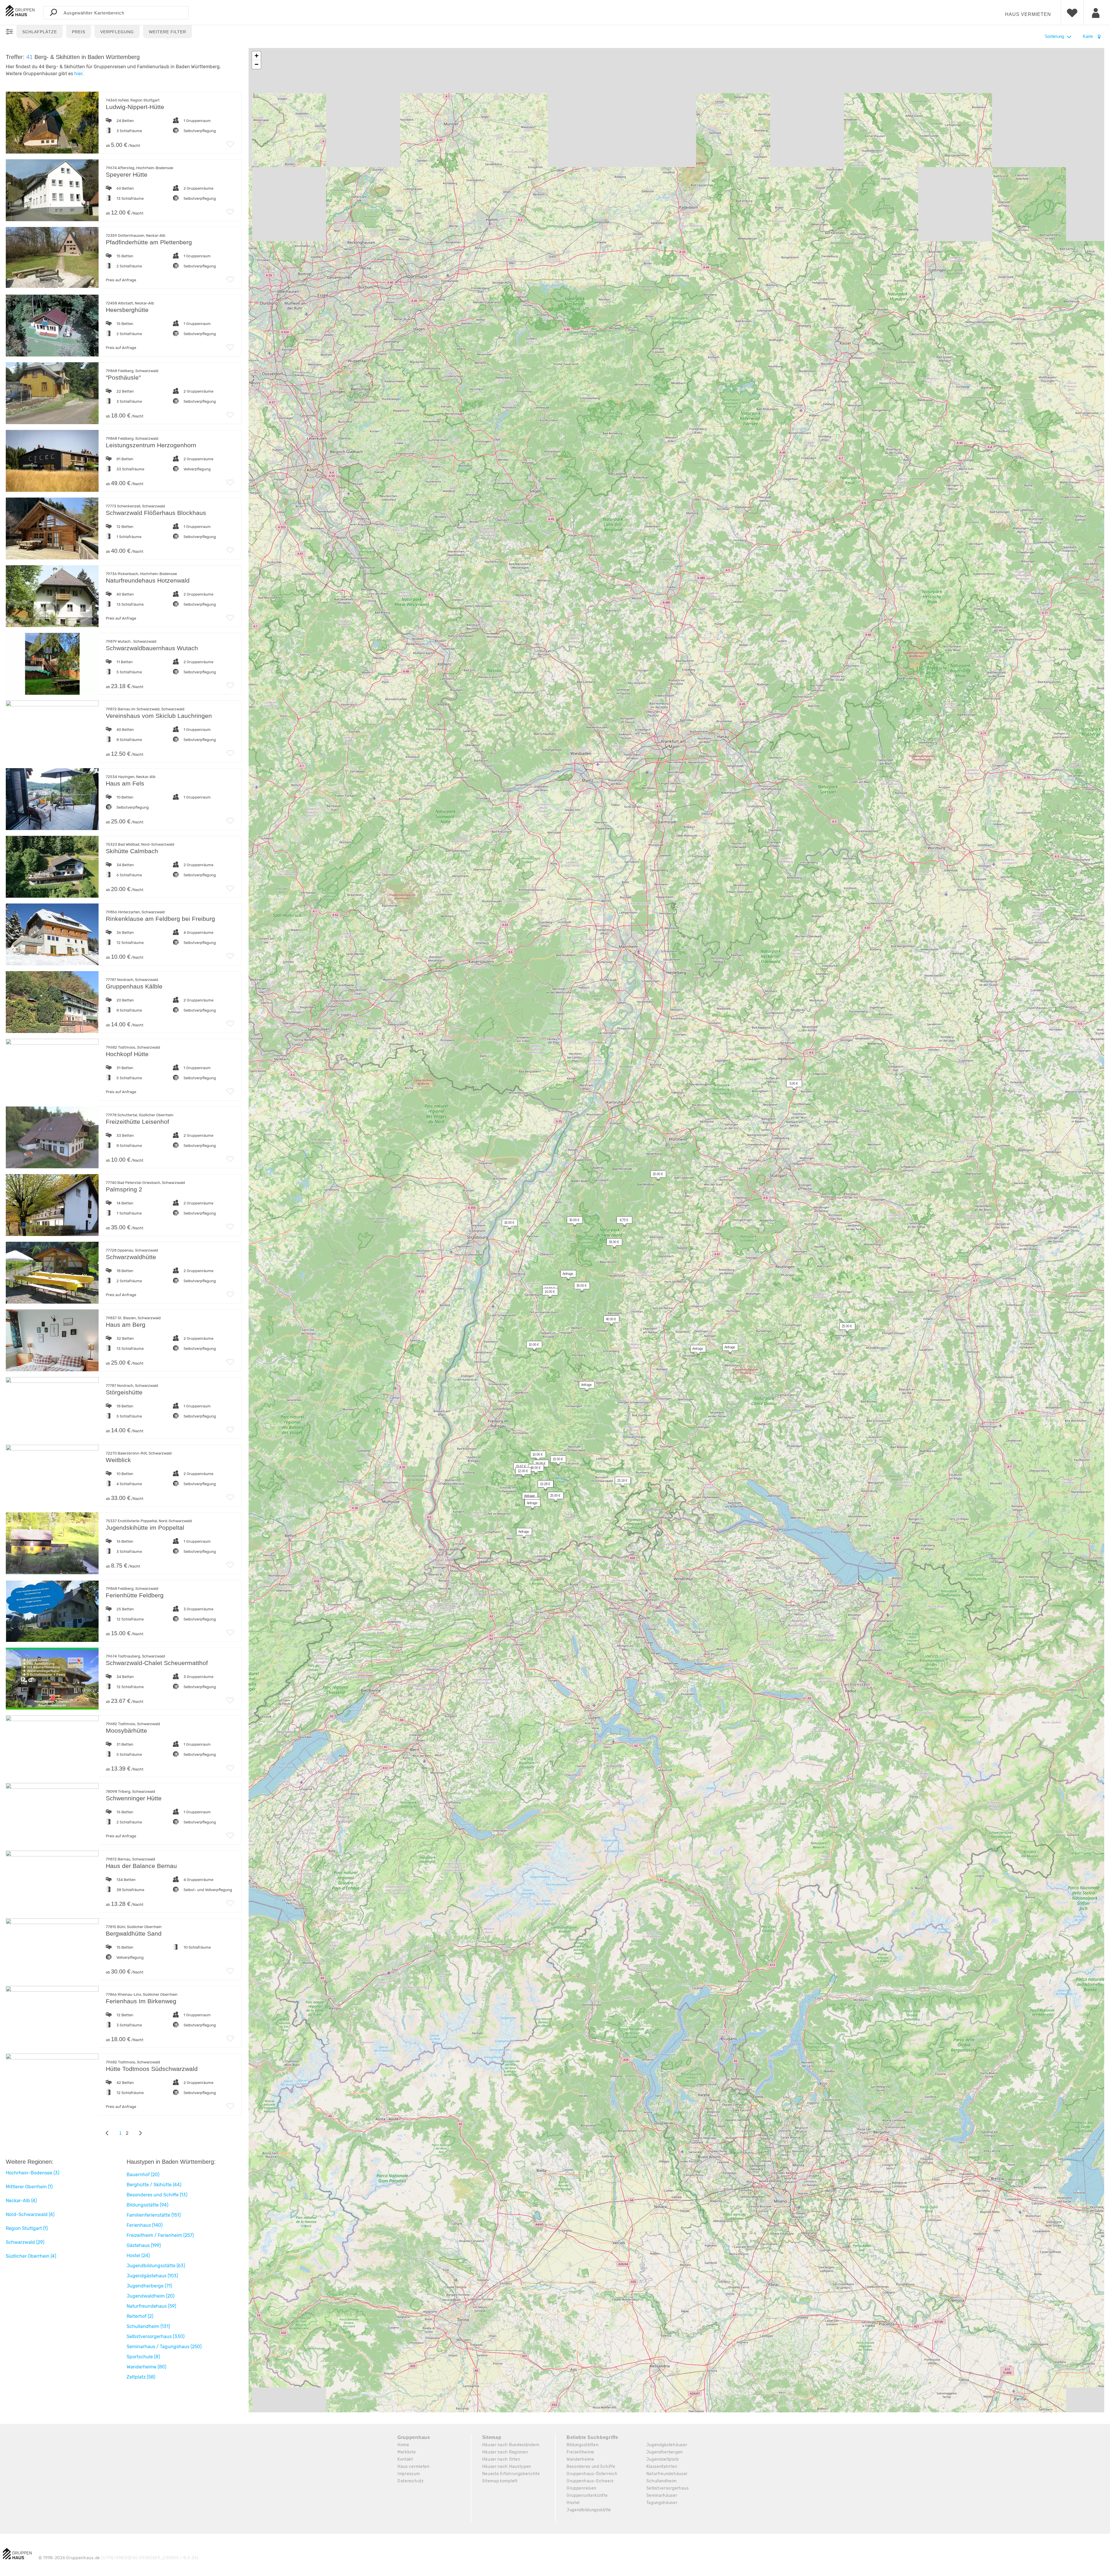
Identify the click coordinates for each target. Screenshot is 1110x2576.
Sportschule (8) (143, 2357)
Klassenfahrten (662, 2467)
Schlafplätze (40, 32)
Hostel (573, 2503)
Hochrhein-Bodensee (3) (33, 2173)
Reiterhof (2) (140, 2316)
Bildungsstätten (583, 2445)
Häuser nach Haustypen (507, 2467)
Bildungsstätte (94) (147, 2205)
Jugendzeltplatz (663, 2459)
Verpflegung (117, 32)
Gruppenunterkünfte (587, 2495)
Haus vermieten (1028, 14)
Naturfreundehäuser (667, 2474)
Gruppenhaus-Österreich (592, 2474)
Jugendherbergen (665, 2452)
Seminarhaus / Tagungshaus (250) (164, 2347)
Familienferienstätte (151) (154, 2215)
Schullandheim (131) (148, 2326)
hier (78, 74)
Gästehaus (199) (144, 2245)
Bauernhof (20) (143, 2175)
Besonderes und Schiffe (591, 2467)
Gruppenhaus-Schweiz (590, 2481)
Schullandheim (662, 2481)
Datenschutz (411, 2481)
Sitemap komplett (500, 2481)
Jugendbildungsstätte (589, 2510)
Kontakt (405, 2459)
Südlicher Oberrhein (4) (31, 2256)
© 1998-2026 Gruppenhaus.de (119, 2558)
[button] (791, 1085)
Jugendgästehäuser (667, 2445)
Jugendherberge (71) (149, 2286)
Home (403, 2445)
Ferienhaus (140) (145, 2225)
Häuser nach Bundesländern (511, 2445)
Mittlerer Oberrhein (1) (29, 2187)
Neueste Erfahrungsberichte (511, 2474)
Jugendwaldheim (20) (150, 2296)
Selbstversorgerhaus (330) (156, 2336)
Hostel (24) (138, 2256)
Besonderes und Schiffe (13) (157, 2195)
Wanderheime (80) (146, 2367)
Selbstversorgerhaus (668, 2488)
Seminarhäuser (662, 2495)
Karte (1088, 36)
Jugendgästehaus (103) (152, 2276)
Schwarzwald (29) (25, 2242)
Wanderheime (580, 2459)
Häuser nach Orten (501, 2459)
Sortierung (1054, 36)
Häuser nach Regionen (505, 2452)
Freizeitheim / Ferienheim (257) (160, 2235)
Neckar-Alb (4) (21, 2201)
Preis (79, 32)
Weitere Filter (168, 32)
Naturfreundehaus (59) (151, 2306)
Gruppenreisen (581, 2488)
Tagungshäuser (662, 2503)
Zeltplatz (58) (141, 2377)
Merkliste (407, 2452)
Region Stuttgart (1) (27, 2228)
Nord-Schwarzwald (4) (30, 2214)
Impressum (409, 2474)
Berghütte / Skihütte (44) (154, 2185)
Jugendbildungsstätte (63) (156, 2266)
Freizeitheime (580, 2452)
